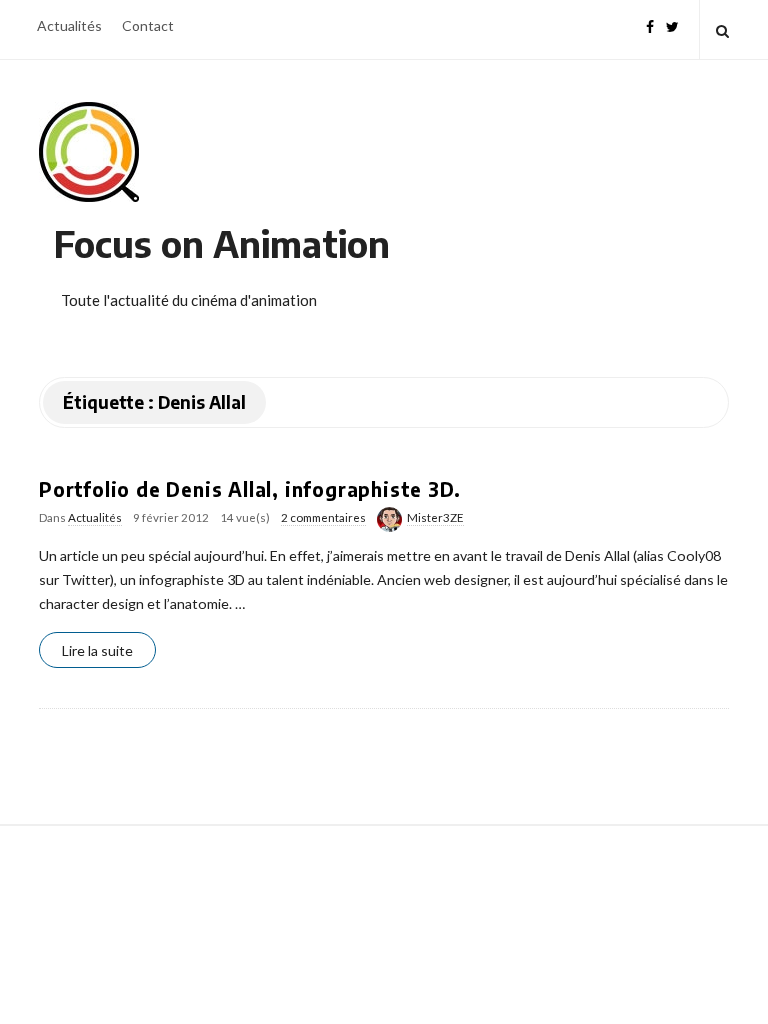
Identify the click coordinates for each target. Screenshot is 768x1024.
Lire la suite (97, 650)
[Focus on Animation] (89, 152)
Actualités (69, 25)
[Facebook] (650, 24)
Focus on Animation (222, 243)
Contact (148, 25)
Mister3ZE (435, 517)
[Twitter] (672, 24)
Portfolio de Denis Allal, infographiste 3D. (249, 489)
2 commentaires (323, 517)
